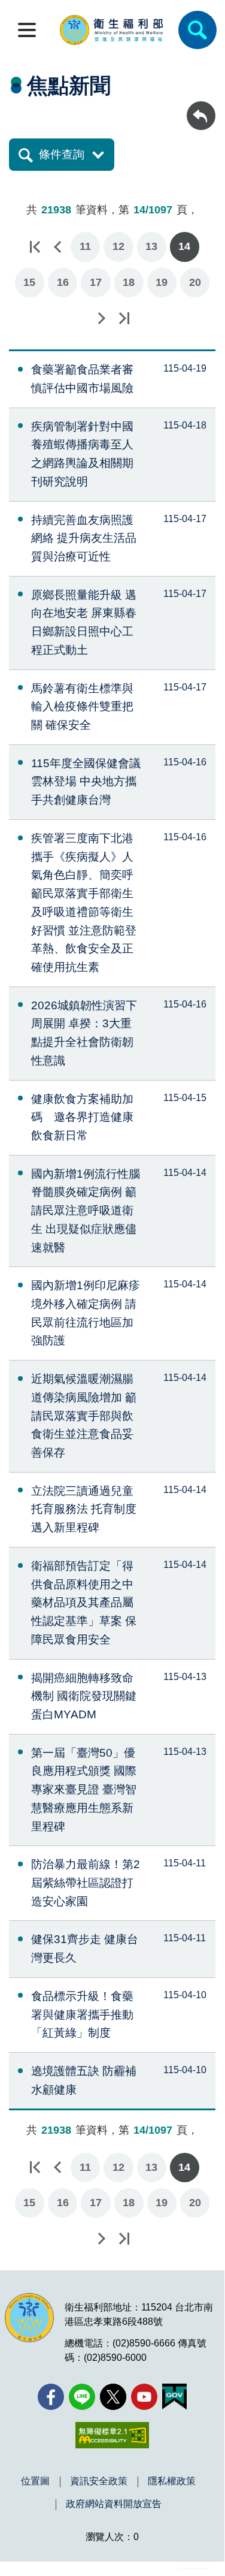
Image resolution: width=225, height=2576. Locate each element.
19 (162, 282)
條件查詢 (62, 154)
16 (63, 282)
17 (96, 282)
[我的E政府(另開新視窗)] (174, 2397)
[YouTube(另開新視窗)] (144, 2397)
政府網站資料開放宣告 (114, 2504)
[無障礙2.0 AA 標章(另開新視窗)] (112, 2435)
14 (184, 246)
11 (85, 246)
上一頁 (57, 247)
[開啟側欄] (27, 30)
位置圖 (35, 2481)
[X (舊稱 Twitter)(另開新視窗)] (113, 2397)
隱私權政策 (172, 2481)
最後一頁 (124, 318)
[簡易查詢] (197, 30)
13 (151, 246)
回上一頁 (201, 107)
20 (195, 282)
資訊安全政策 (99, 2481)
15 (29, 282)
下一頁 (101, 318)
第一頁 (35, 247)
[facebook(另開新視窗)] (51, 2397)
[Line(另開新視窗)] (82, 2397)
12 (118, 246)
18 (129, 282)
